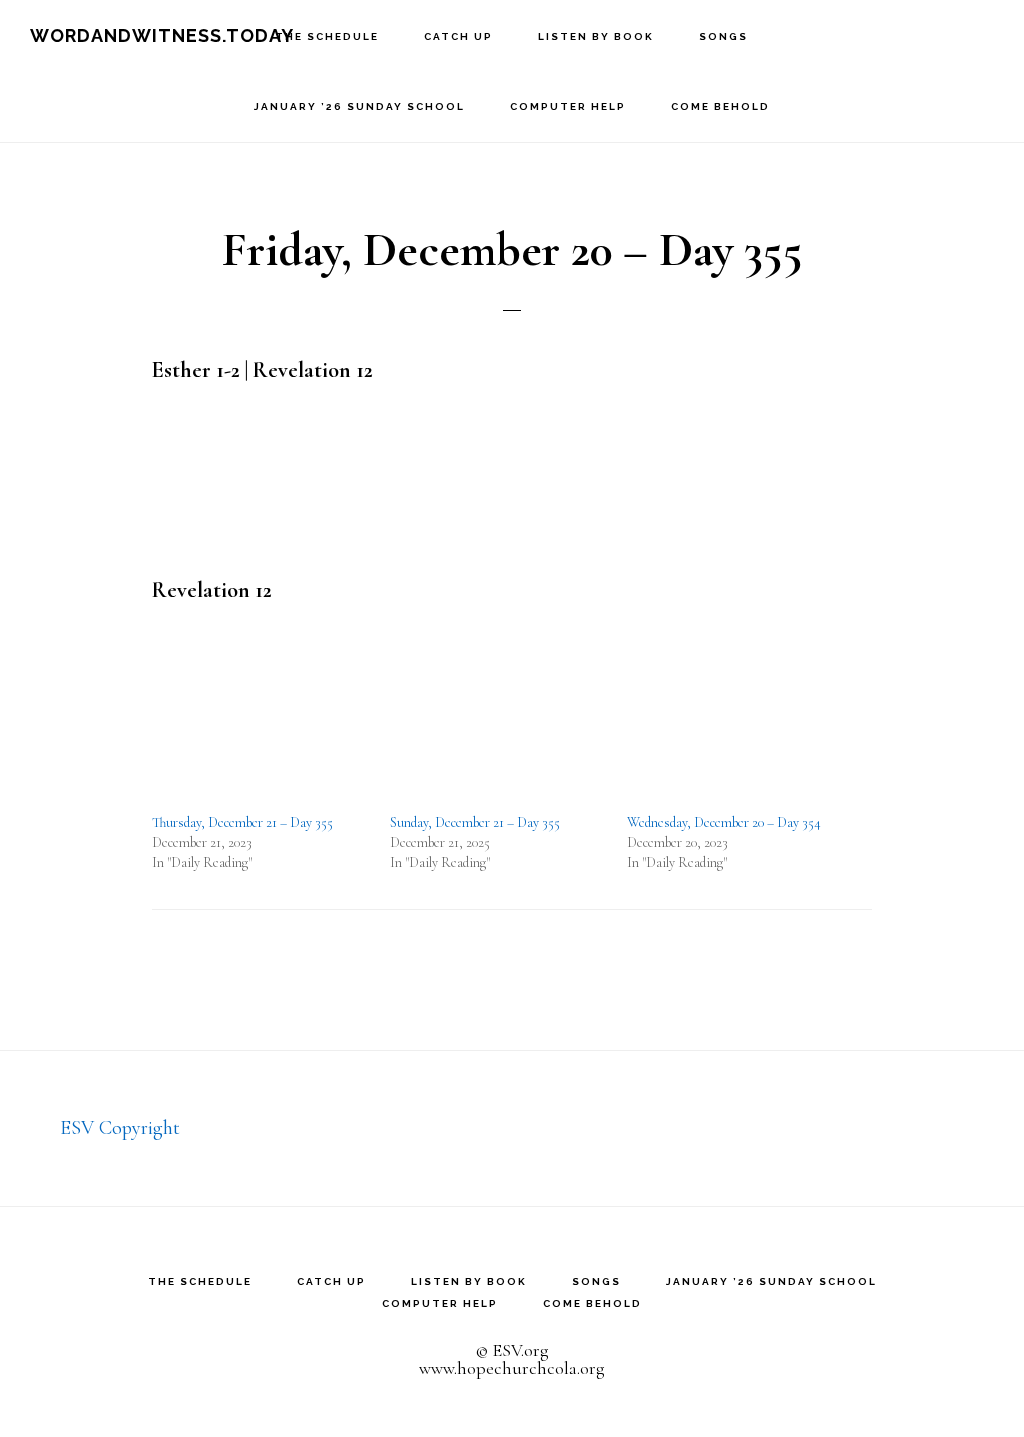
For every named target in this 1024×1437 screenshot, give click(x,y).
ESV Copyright (120, 1128)
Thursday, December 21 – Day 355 (242, 822)
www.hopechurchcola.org (512, 1368)
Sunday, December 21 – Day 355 (475, 822)
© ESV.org (512, 1350)
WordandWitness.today (162, 35)
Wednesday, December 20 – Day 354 (724, 822)
